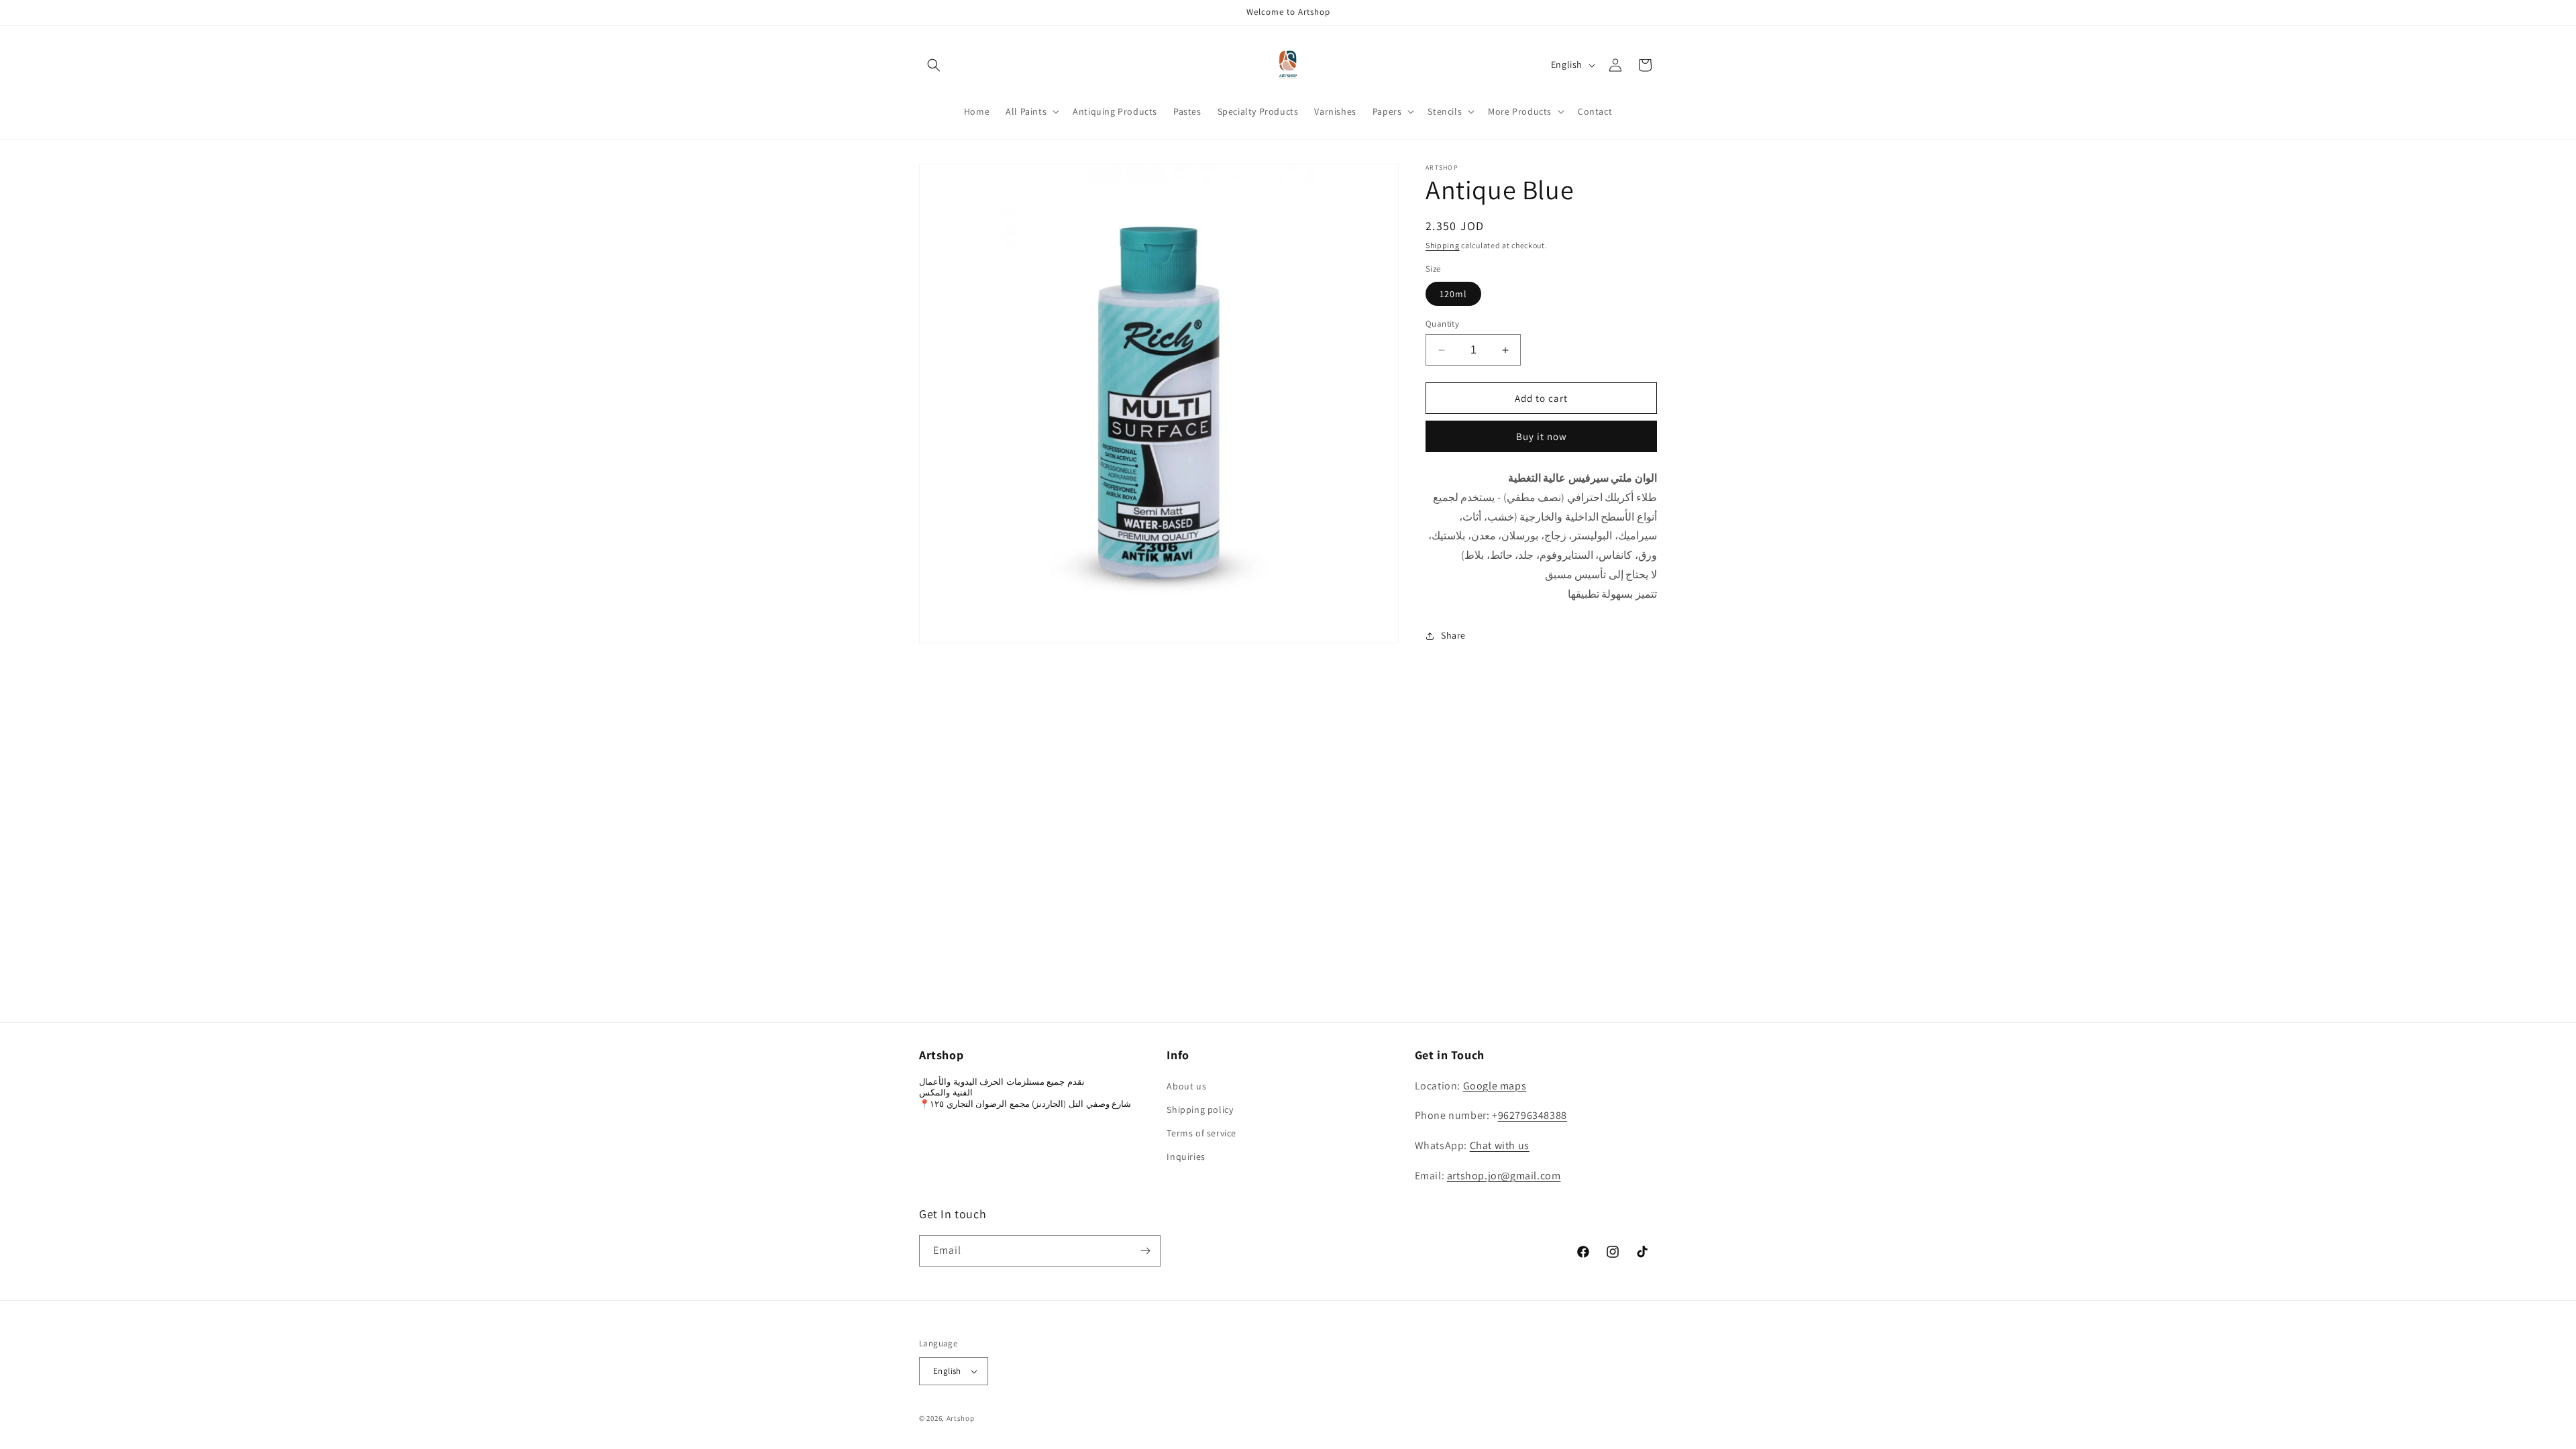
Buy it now (1542, 436)
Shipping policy (1200, 1110)
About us (1186, 1086)
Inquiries (1186, 1157)
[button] (934, 65)
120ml (1453, 294)
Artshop (961, 1418)
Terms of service (1201, 1133)
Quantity (1442, 324)
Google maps (1495, 1086)
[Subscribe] (1145, 1251)
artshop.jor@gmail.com (1504, 1176)
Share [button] (1453, 635)
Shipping (1443, 245)
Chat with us (1500, 1145)
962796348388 (1533, 1115)
